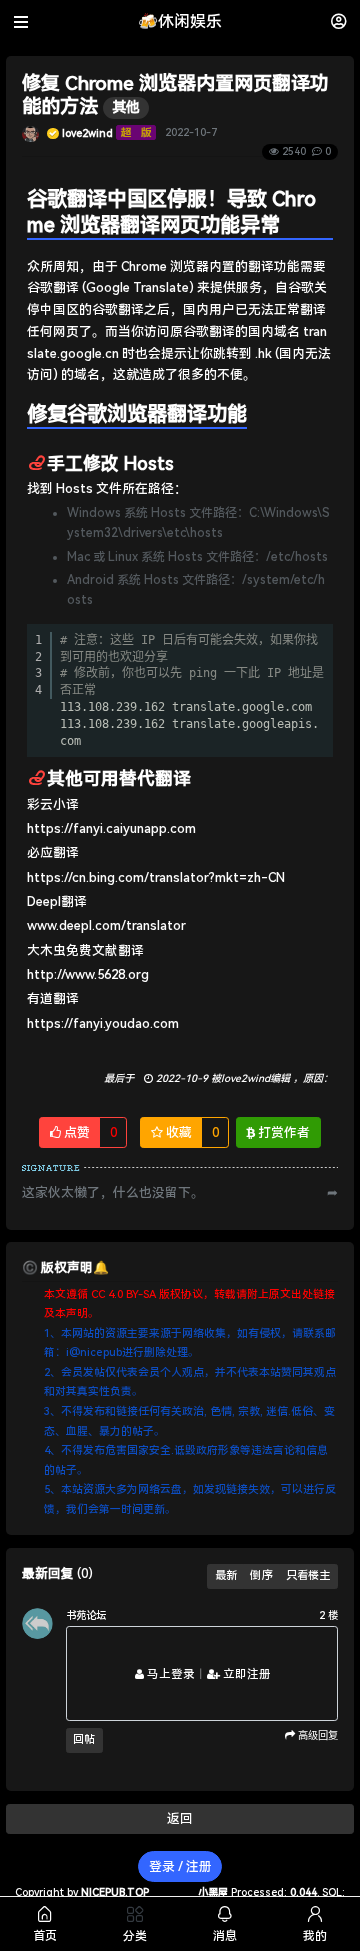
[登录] (339, 21)
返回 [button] (180, 1818)
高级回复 (316, 1735)
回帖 (84, 1739)
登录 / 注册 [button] (180, 1866)
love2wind (87, 132)
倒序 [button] (261, 1575)
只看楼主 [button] (308, 1575)
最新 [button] (226, 1575)
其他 (126, 107)
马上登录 (169, 1674)
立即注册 (245, 1674)
